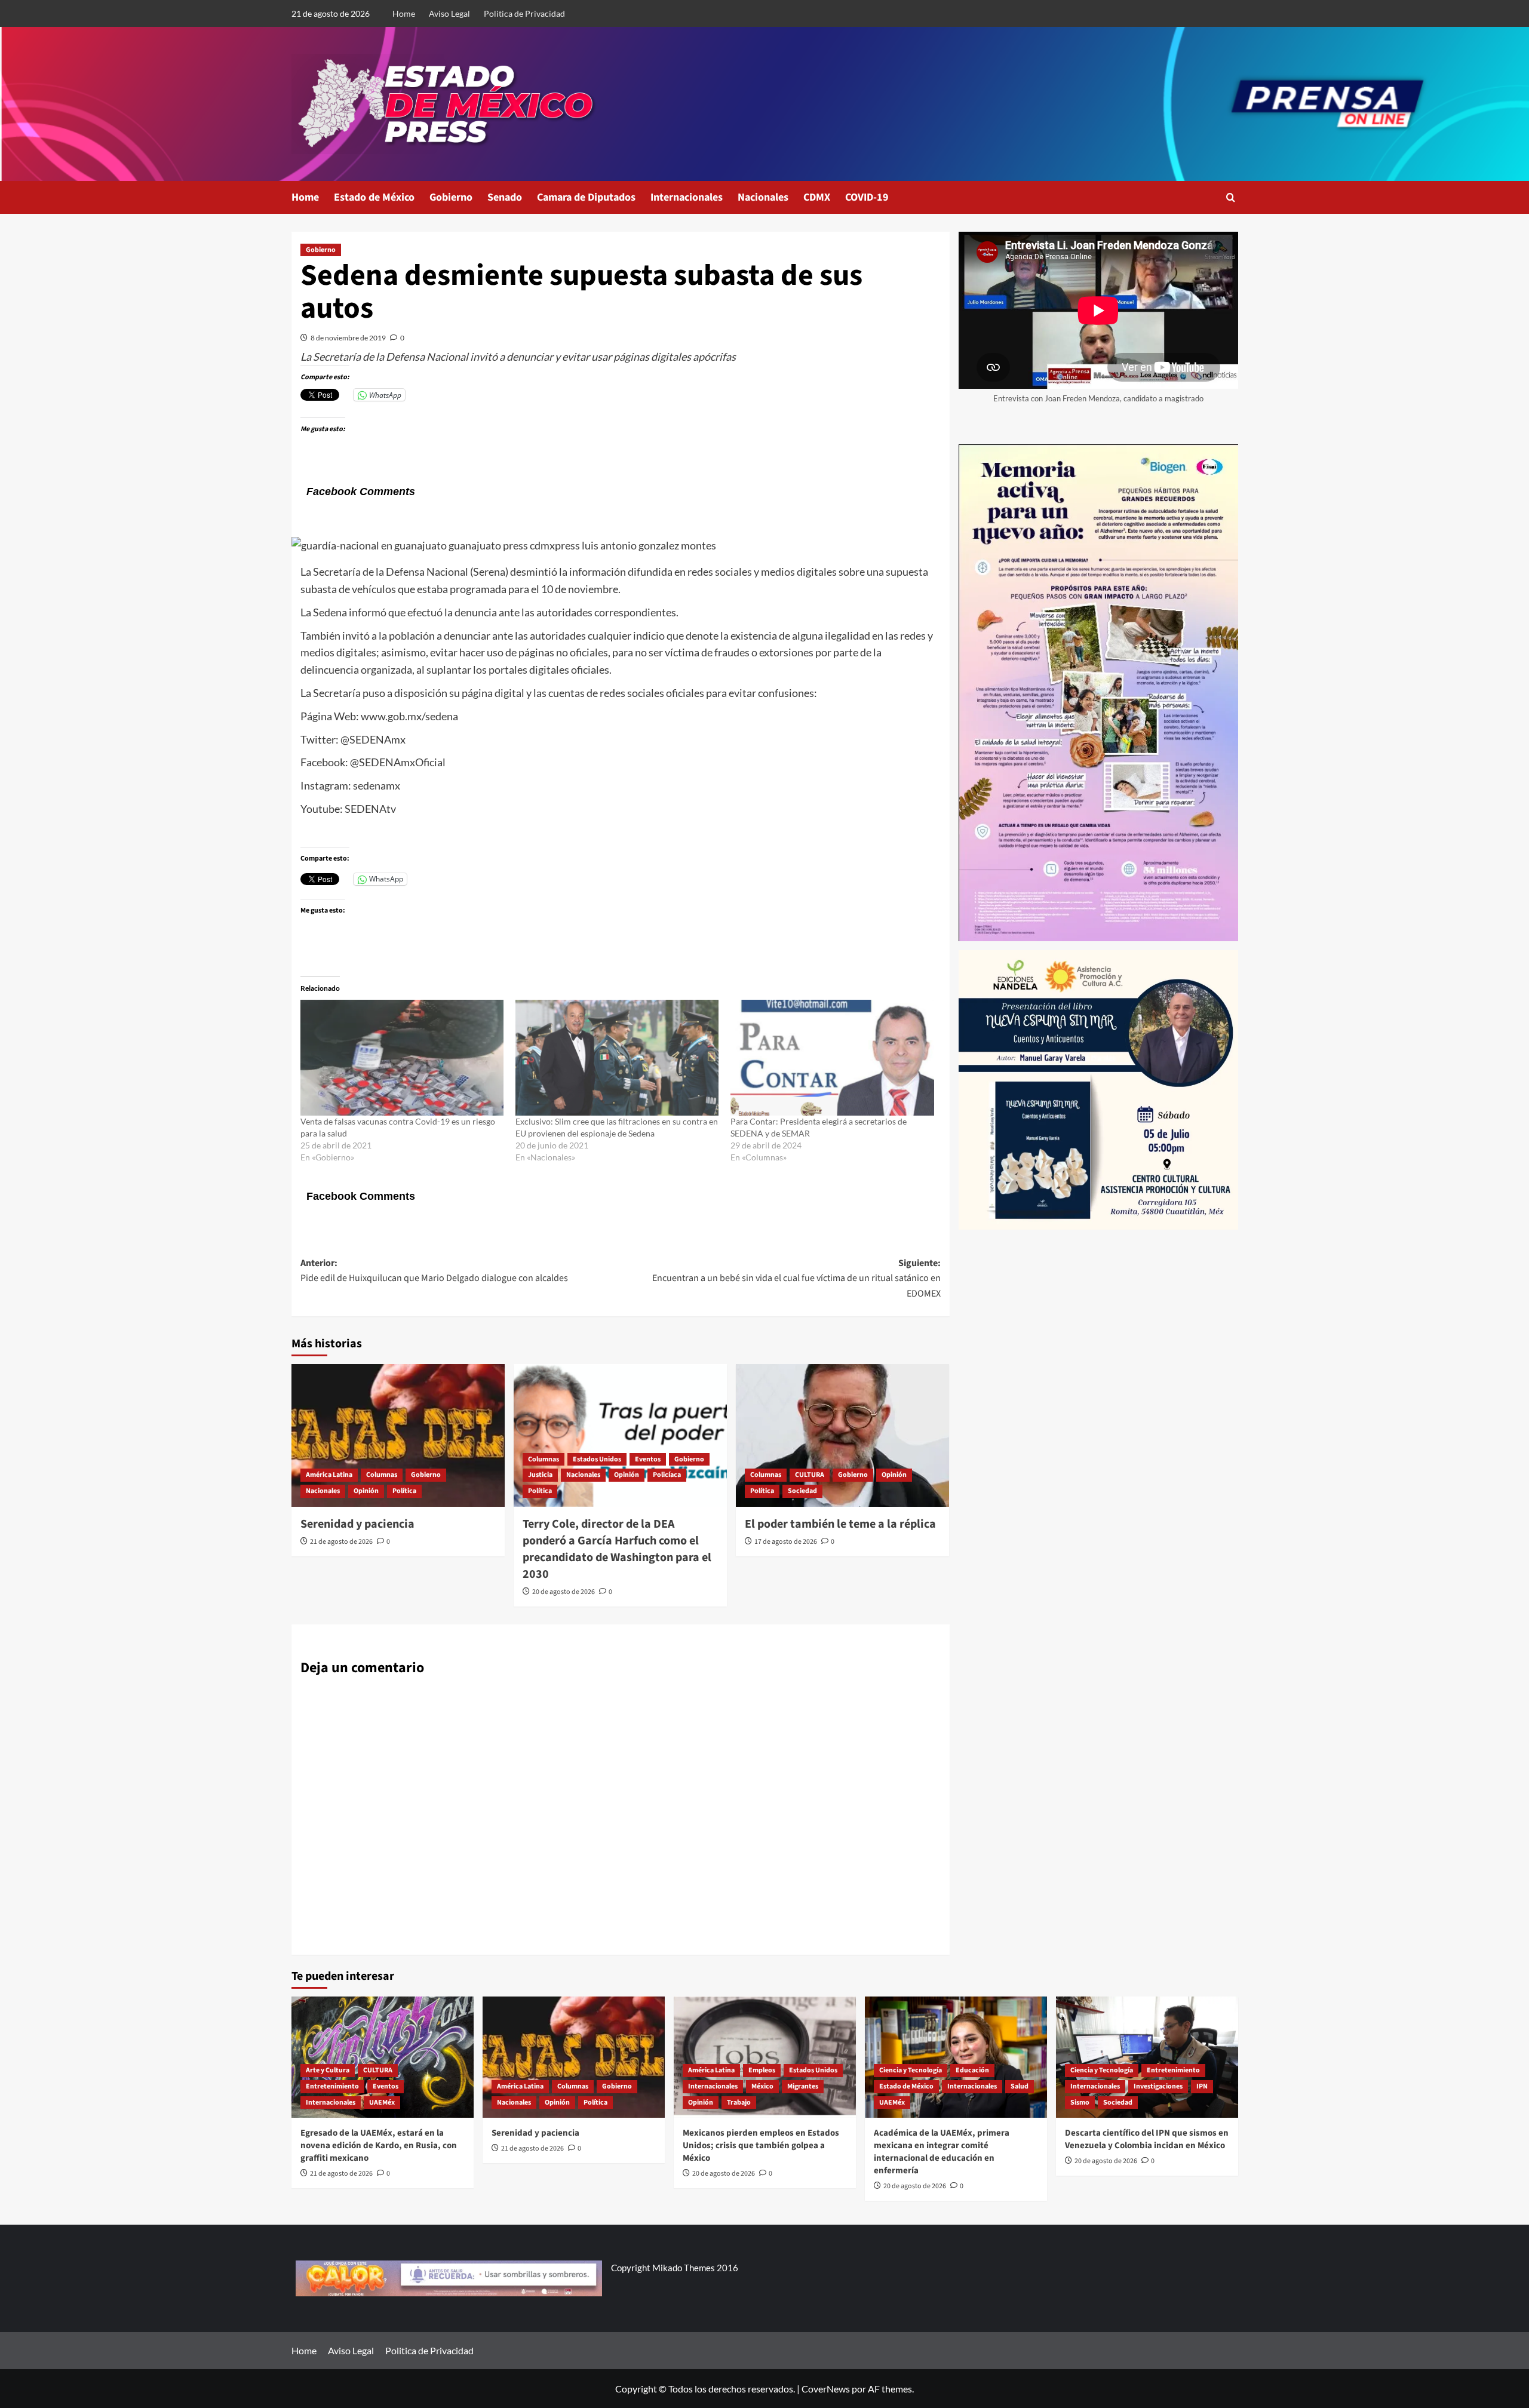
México (762, 2086)
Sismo (1080, 2103)
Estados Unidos (597, 1459)
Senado (505, 197)
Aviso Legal (449, 13)
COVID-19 (867, 197)
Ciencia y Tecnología (911, 2070)
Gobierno (451, 197)
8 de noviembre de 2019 (348, 338)
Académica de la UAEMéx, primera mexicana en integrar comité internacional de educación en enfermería (942, 2152)
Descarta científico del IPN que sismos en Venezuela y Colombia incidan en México (1147, 2139)
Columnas (382, 1475)
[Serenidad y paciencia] (398, 1435)
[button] (1231, 197)
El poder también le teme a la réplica (840, 1524)
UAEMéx (382, 2103)
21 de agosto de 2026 (341, 1542)
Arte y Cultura (328, 2070)
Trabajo (739, 2103)
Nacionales (763, 197)
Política (404, 1491)
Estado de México (374, 197)
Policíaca (667, 1475)
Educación (972, 2070)
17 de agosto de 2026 (786, 1542)
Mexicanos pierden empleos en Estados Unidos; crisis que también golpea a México (761, 2146)
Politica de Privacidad (524, 13)
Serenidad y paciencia (357, 1524)
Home (404, 13)
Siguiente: (796, 1278)
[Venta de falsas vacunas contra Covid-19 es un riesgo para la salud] (402, 1058)
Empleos (762, 2070)
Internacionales (687, 197)
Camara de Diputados (586, 197)
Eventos (648, 1459)
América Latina (329, 1475)
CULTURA (810, 1475)
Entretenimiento (332, 2086)
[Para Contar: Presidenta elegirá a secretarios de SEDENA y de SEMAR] (832, 1058)
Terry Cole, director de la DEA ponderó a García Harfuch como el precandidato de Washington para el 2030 (617, 1549)
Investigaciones (1158, 2086)
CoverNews (826, 2389)
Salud (1020, 2086)
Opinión (366, 1491)
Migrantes (803, 2086)
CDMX (817, 197)
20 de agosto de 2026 (564, 1592)
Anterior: (434, 1271)
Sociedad (802, 1491)
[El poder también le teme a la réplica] (842, 1435)
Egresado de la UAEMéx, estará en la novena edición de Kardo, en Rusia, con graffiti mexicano (379, 2146)
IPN (1202, 2086)
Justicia (540, 1475)
